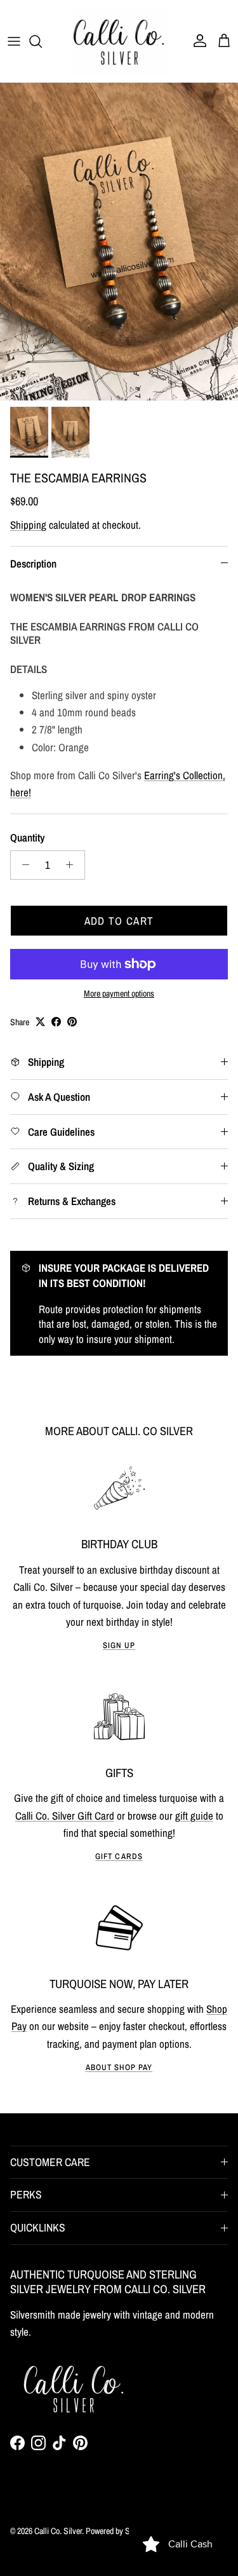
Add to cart (119, 921)
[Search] (42, 41)
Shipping (28, 525)
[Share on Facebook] (56, 1022)
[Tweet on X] (40, 1022)
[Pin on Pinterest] (72, 1022)
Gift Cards (119, 1856)
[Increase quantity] (73, 865)
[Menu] (14, 41)
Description (33, 563)
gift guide (194, 1816)
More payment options (119, 994)
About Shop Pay (119, 2067)
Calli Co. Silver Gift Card (65, 1816)
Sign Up (119, 1645)
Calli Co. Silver (58, 2531)
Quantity (27, 837)
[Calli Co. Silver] (119, 41)
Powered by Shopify (117, 2531)
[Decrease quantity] (22, 865)
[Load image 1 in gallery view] (119, 242)
